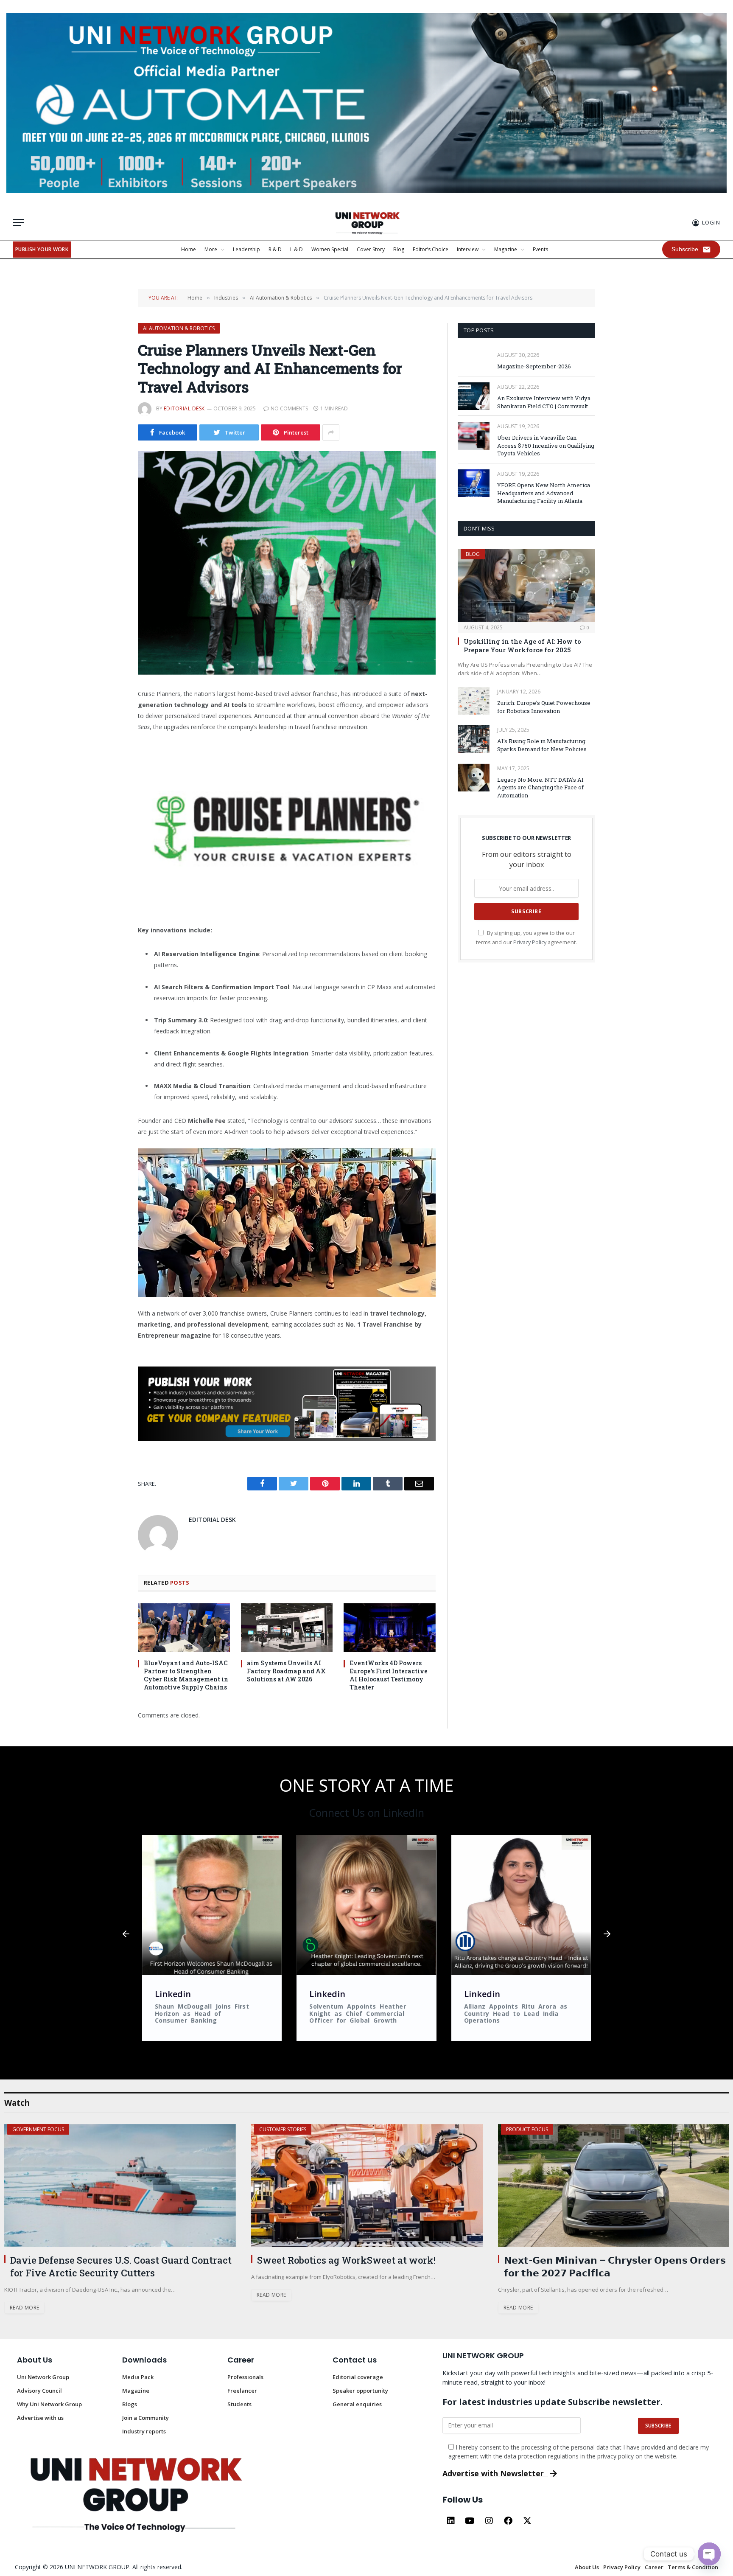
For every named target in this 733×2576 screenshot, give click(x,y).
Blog (473, 554)
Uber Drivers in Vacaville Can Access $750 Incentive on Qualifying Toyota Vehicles (546, 445)
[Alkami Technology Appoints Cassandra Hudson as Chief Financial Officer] (367, 2186)
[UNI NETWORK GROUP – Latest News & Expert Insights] (366, 223)
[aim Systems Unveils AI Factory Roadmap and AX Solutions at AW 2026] (287, 1628)
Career (241, 2360)
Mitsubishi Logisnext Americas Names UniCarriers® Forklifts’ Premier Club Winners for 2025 (116, 2273)
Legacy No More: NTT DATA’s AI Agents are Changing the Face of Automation (540, 787)
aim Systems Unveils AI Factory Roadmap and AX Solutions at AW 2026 (286, 1671)
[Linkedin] (451, 2521)
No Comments (289, 408)
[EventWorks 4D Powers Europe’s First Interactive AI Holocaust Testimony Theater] (390, 1628)
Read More (24, 2320)
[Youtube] (470, 2521)
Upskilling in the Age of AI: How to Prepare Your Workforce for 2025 (522, 645)
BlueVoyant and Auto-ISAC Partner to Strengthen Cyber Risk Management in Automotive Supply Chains (186, 1675)
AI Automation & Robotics (179, 328)
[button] (126, 1934)
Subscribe (685, 249)
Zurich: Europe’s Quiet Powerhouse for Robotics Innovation (544, 707)
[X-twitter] (527, 2521)
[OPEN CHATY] (709, 2554)
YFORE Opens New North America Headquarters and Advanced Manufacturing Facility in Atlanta (544, 493)
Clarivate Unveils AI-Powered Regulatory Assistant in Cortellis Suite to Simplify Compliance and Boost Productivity (600, 2273)
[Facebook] (508, 2521)
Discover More (32, 2129)
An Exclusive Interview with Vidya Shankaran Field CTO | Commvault (544, 402)
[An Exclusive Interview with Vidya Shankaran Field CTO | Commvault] (474, 396)
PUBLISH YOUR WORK (42, 249)
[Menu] (18, 223)
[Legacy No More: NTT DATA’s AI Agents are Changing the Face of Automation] (474, 778)
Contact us (355, 2360)
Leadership (273, 2129)
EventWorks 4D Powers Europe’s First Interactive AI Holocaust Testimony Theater (389, 1675)
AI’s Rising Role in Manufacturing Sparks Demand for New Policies (542, 745)
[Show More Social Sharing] (331, 432)
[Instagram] (489, 2521)
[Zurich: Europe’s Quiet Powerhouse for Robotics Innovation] (474, 701)
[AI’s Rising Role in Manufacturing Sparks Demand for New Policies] (474, 739)
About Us (35, 2360)
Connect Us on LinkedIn (366, 1813)
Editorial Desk (184, 408)
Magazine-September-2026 (534, 366)
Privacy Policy (530, 942)
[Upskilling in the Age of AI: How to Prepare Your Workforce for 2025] (526, 585)
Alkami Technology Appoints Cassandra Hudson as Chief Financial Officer (369, 2266)
